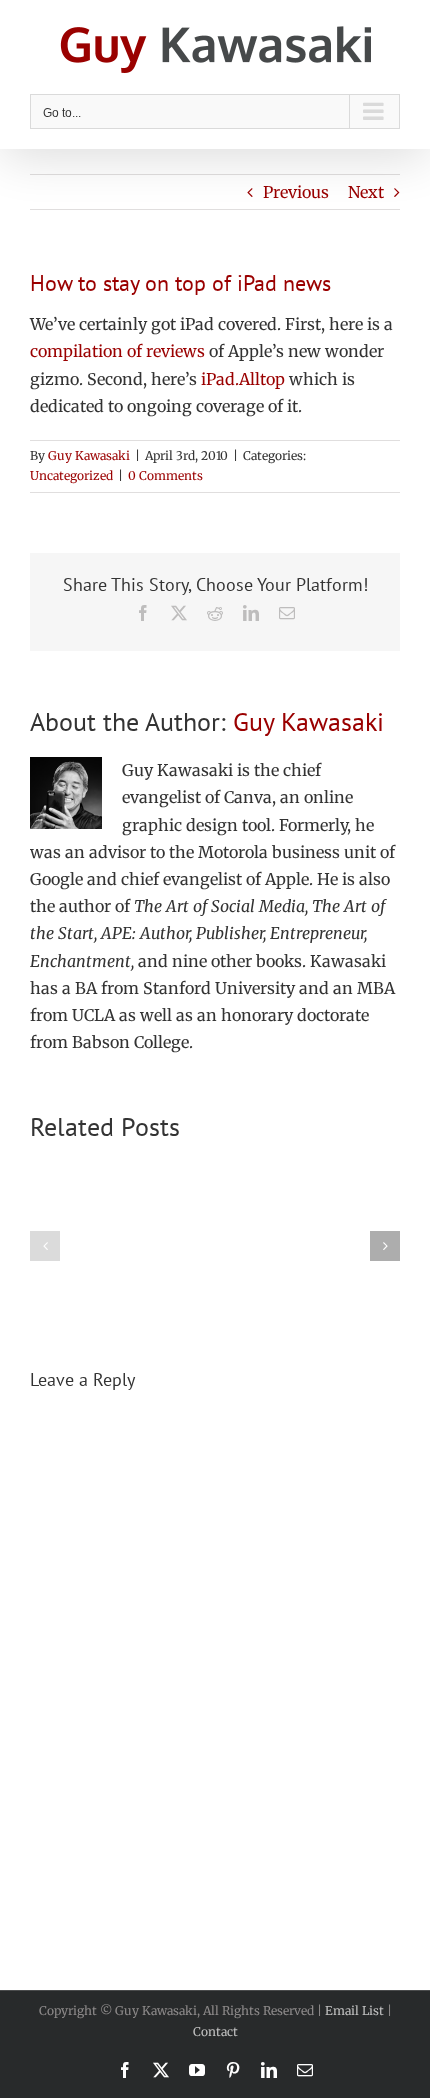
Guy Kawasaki (89, 455)
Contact (215, 2031)
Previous (296, 192)
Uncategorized (71, 475)
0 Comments (165, 475)
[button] (45, 1246)
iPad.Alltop (243, 379)
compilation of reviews (117, 351)
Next (366, 192)
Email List (354, 2010)
